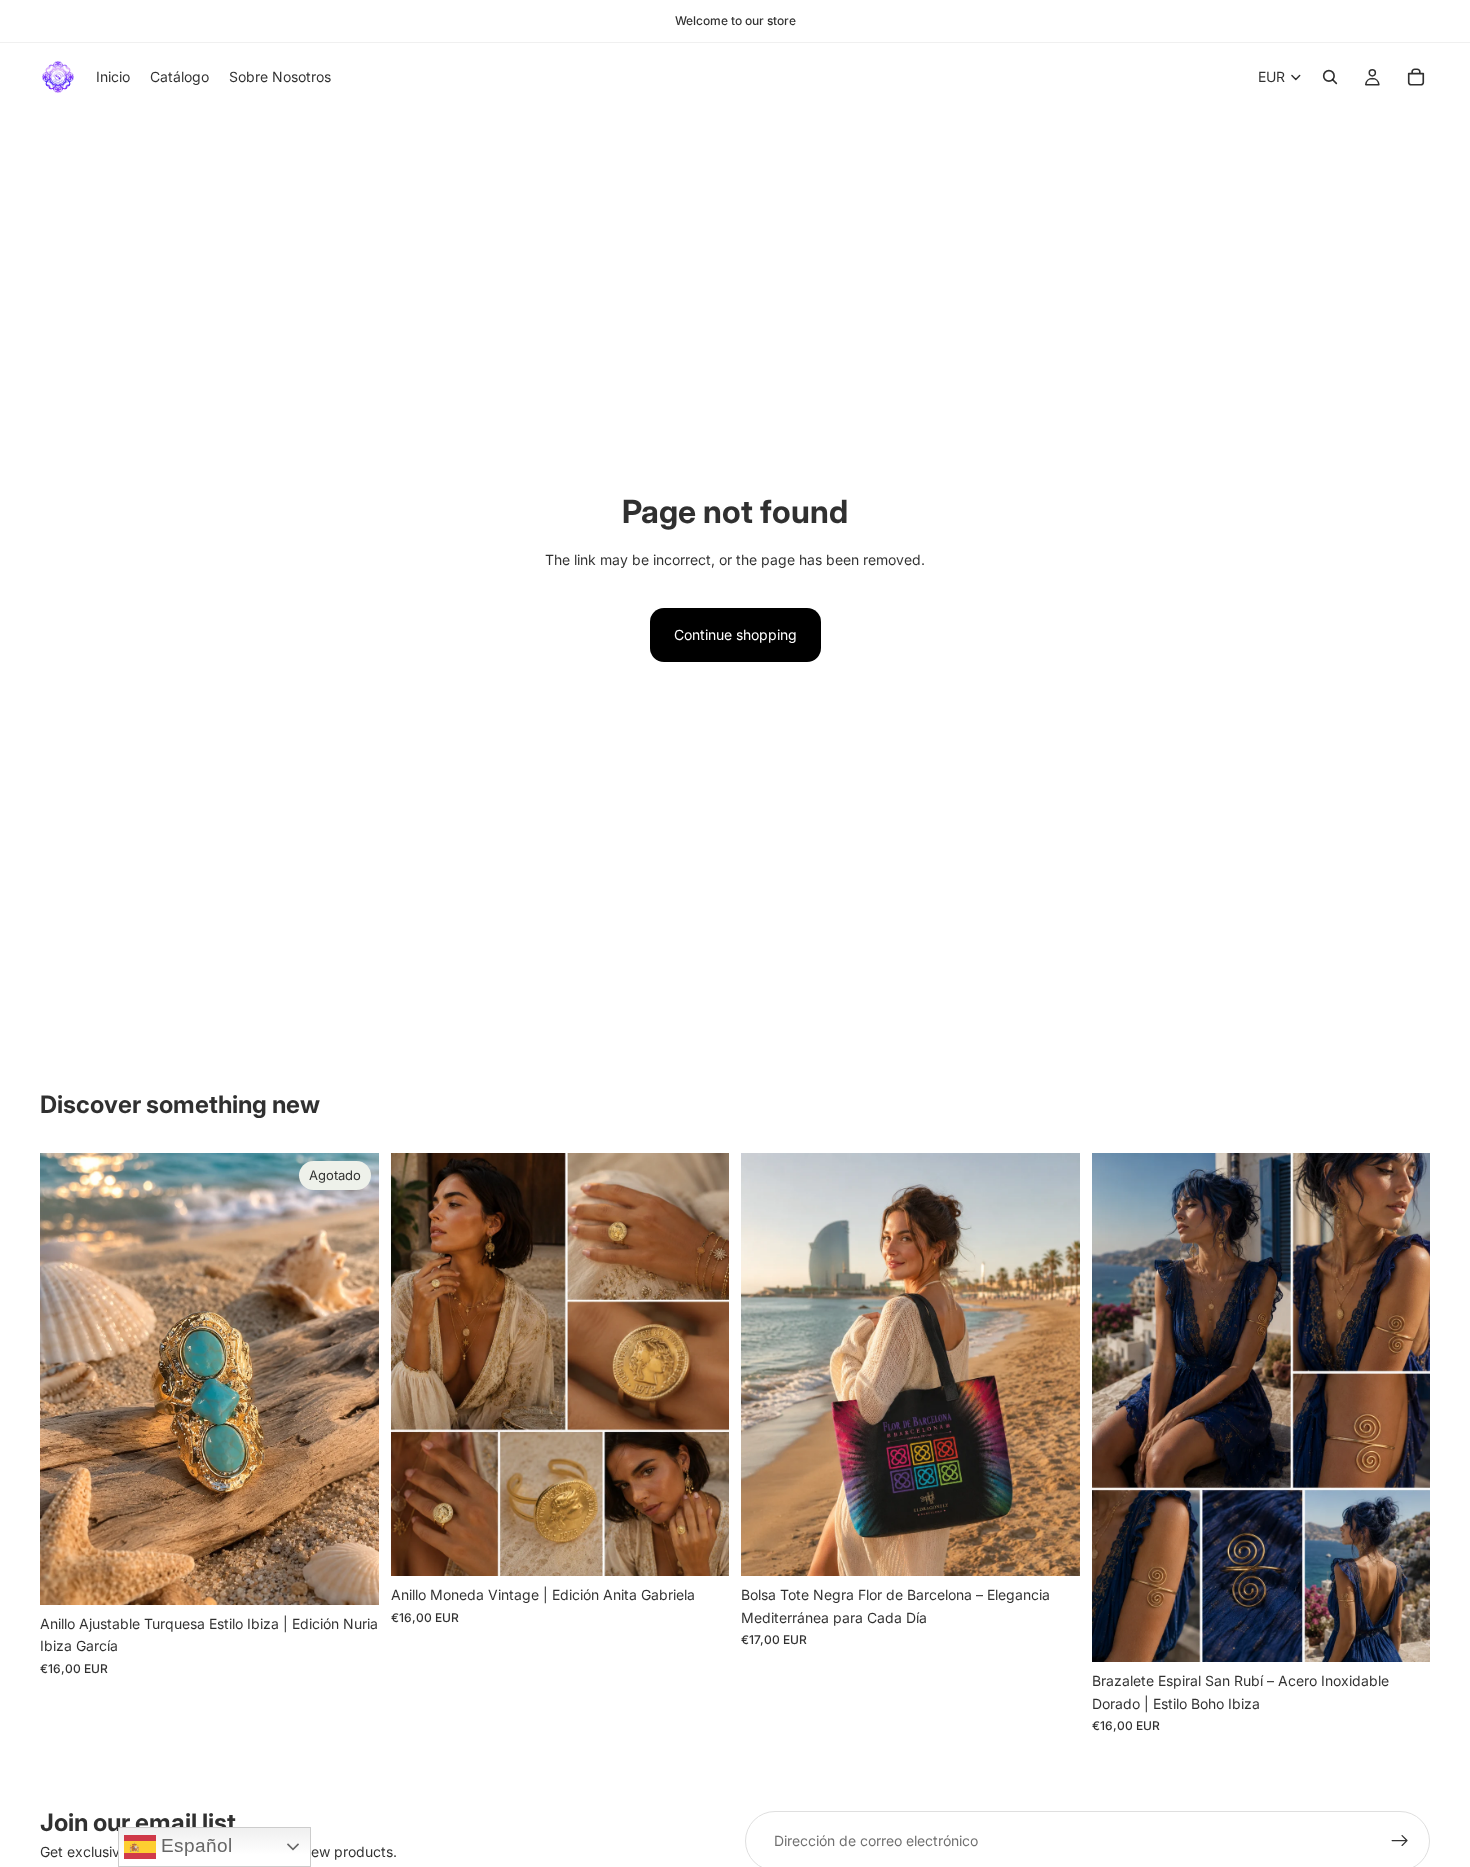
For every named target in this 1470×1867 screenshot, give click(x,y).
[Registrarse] (1400, 1841)
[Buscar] (1330, 77)
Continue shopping (735, 634)
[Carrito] (1416, 77)
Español (194, 1845)
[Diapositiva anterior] (771, 1365)
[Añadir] (698, 1546)
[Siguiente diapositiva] (1050, 1365)
